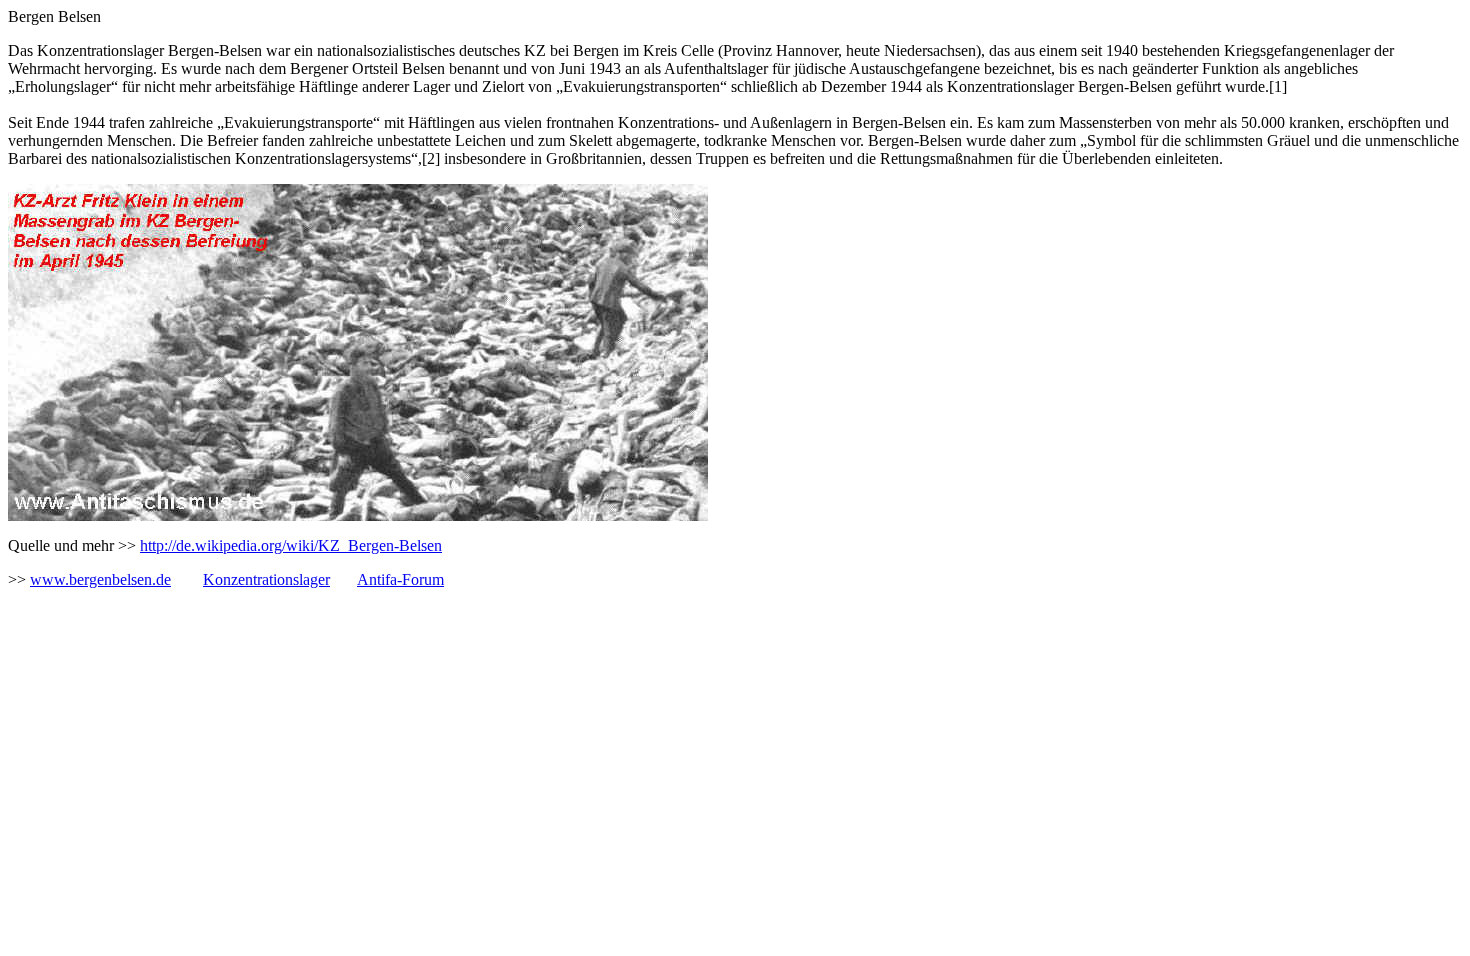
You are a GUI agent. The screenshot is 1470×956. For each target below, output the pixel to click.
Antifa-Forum (400, 579)
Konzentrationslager (266, 579)
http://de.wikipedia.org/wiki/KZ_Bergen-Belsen (291, 545)
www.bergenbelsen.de (100, 579)
